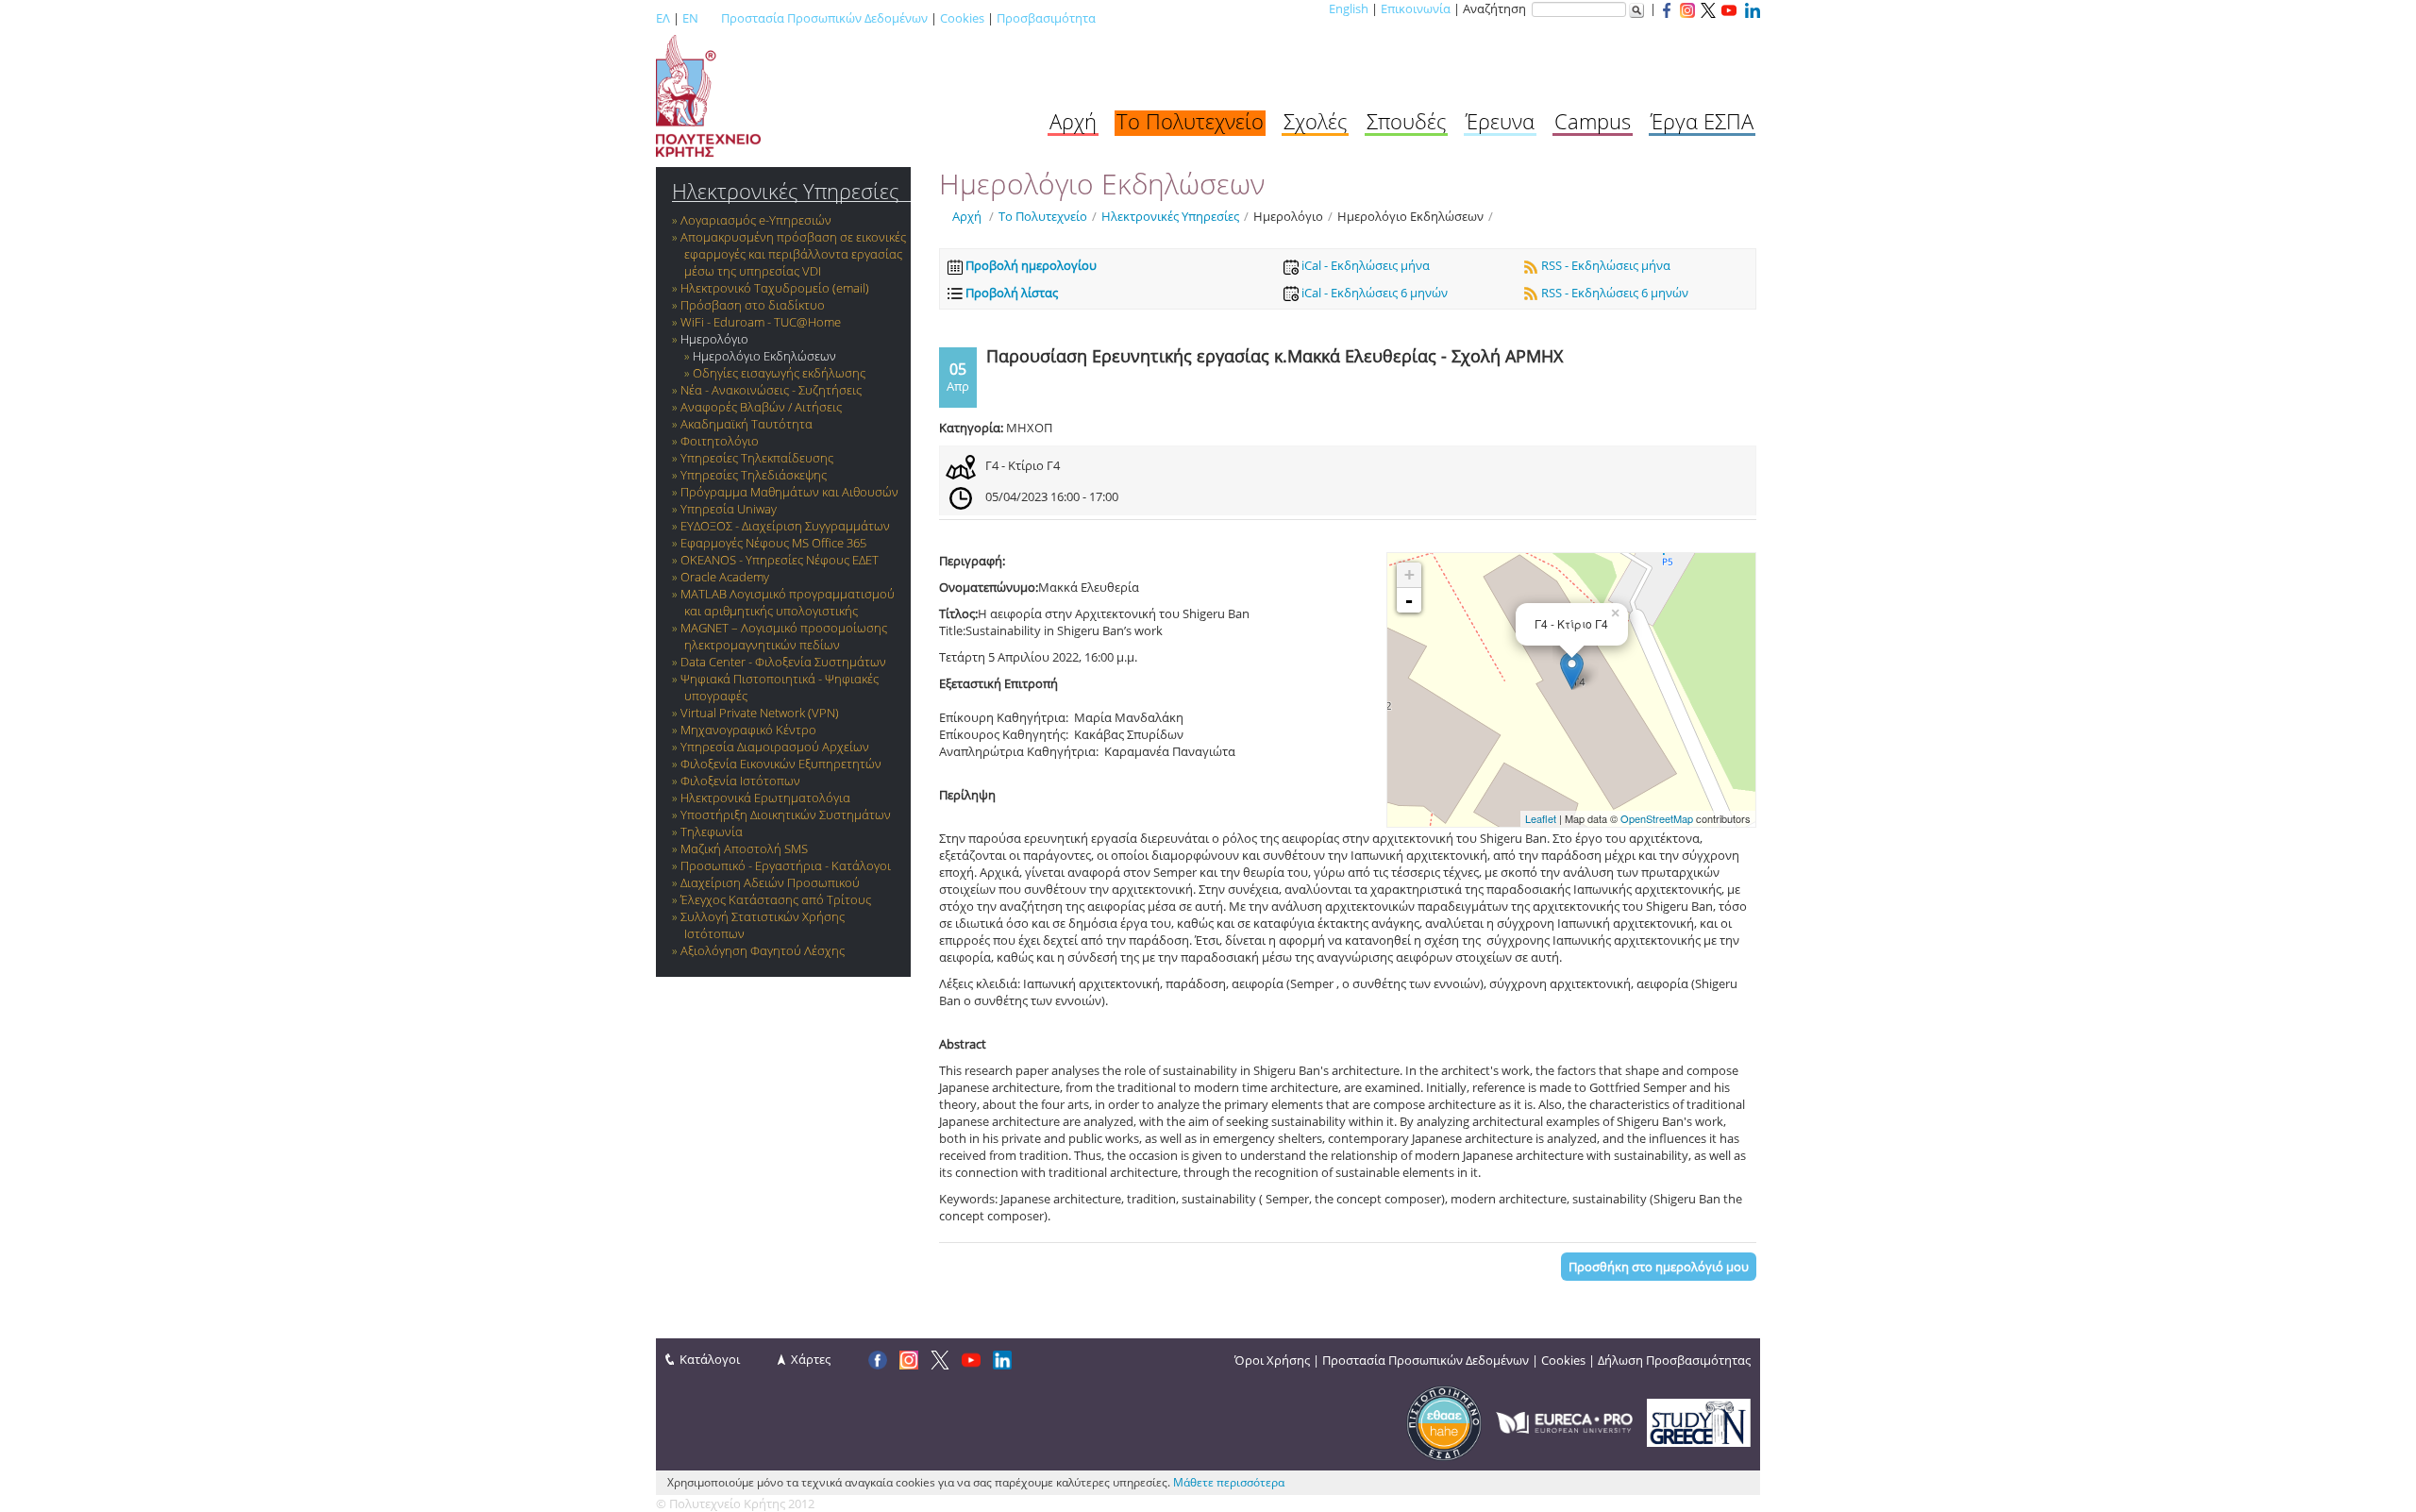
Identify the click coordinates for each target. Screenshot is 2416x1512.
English (1349, 8)
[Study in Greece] (1699, 1421)
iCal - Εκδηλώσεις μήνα (1364, 265)
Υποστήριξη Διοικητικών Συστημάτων (786, 815)
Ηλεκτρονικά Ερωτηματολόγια (765, 798)
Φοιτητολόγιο (720, 441)
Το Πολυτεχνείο (1190, 121)
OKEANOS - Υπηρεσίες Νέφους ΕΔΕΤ (780, 560)
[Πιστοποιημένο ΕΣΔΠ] (1444, 1421)
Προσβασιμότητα (1046, 18)
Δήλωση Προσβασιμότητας (1674, 1360)
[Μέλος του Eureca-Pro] (1564, 1421)
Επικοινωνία (1416, 8)
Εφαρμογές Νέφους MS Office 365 (773, 543)
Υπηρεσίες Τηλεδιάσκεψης (754, 475)
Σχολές (1315, 121)
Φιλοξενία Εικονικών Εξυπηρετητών (781, 764)
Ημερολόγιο (714, 339)
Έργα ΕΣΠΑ (1702, 121)
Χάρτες (811, 1359)
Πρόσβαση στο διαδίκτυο (753, 305)
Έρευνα (1500, 121)
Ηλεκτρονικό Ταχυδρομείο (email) (775, 288)
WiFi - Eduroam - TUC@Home (761, 322)
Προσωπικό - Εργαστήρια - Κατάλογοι (786, 865)
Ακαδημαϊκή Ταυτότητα (747, 424)
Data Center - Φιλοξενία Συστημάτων (783, 662)
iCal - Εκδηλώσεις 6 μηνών (1373, 293)
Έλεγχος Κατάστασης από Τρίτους (776, 899)
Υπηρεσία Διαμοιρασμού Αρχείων (775, 747)
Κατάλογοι (710, 1359)
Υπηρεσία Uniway (729, 509)
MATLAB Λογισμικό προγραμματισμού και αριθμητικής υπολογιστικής (788, 602)
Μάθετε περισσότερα (1229, 1482)
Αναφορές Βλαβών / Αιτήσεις (761, 407)
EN (690, 18)
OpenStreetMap (1657, 818)
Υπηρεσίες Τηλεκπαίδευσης (757, 458)
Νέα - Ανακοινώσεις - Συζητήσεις (771, 390)
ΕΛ (663, 18)
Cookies (962, 18)
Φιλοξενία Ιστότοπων (740, 781)
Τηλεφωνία (712, 832)
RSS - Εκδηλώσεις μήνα (1604, 265)
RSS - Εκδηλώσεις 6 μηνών (1613, 293)
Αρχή (1073, 121)
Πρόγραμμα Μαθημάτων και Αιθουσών (789, 492)
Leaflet (1541, 818)
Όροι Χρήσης (1272, 1360)
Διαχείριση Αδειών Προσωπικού (770, 882)
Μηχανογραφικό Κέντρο (748, 730)
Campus (1593, 121)
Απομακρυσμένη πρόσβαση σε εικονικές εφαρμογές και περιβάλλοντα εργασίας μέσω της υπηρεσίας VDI (793, 254)
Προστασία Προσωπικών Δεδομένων (824, 18)
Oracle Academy (725, 577)
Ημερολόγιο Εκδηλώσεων (764, 356)
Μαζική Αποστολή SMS (744, 848)
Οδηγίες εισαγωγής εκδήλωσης (779, 373)
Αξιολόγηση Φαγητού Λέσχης (763, 950)
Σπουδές (1406, 121)
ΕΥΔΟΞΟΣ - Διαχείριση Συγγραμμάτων (785, 526)
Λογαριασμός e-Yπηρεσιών (756, 220)
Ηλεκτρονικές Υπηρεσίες (785, 191)
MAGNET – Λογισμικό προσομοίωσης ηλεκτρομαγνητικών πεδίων (784, 636)
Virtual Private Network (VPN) (760, 713)
